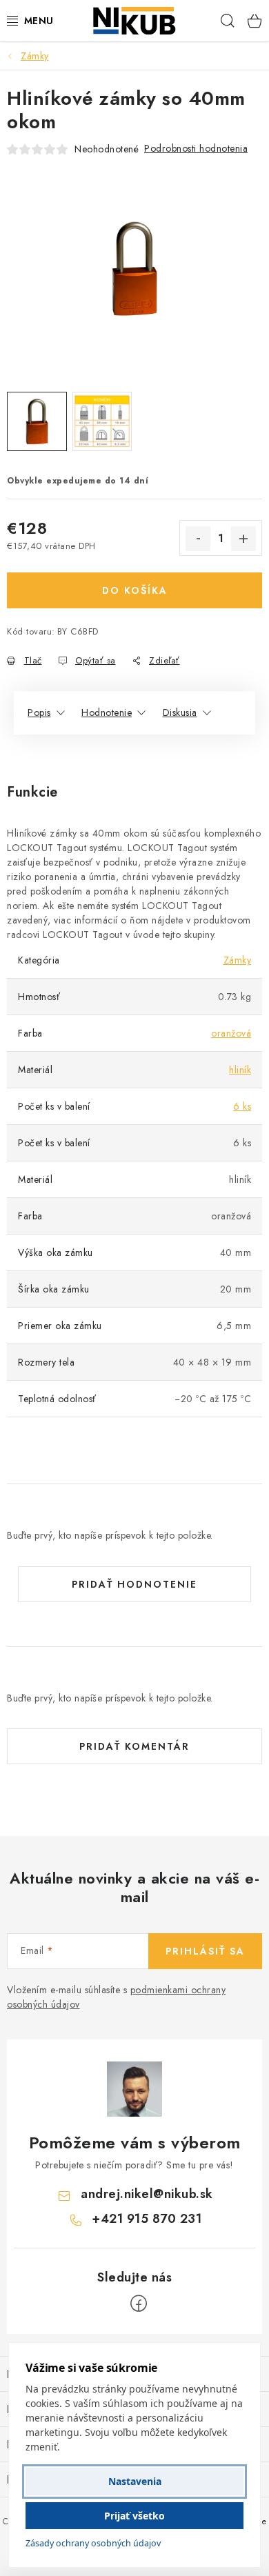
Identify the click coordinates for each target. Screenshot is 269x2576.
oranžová (231, 1033)
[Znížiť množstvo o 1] (198, 539)
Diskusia (180, 712)
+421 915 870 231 (147, 2219)
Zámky (238, 960)
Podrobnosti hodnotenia (196, 148)
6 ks (242, 1106)
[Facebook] (139, 2304)
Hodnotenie (107, 712)
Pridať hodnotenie (134, 1584)
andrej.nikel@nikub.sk (147, 2194)
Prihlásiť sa (205, 1951)
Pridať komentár (134, 1746)
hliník (240, 1070)
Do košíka (135, 590)
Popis (39, 712)
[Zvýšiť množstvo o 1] (243, 539)
